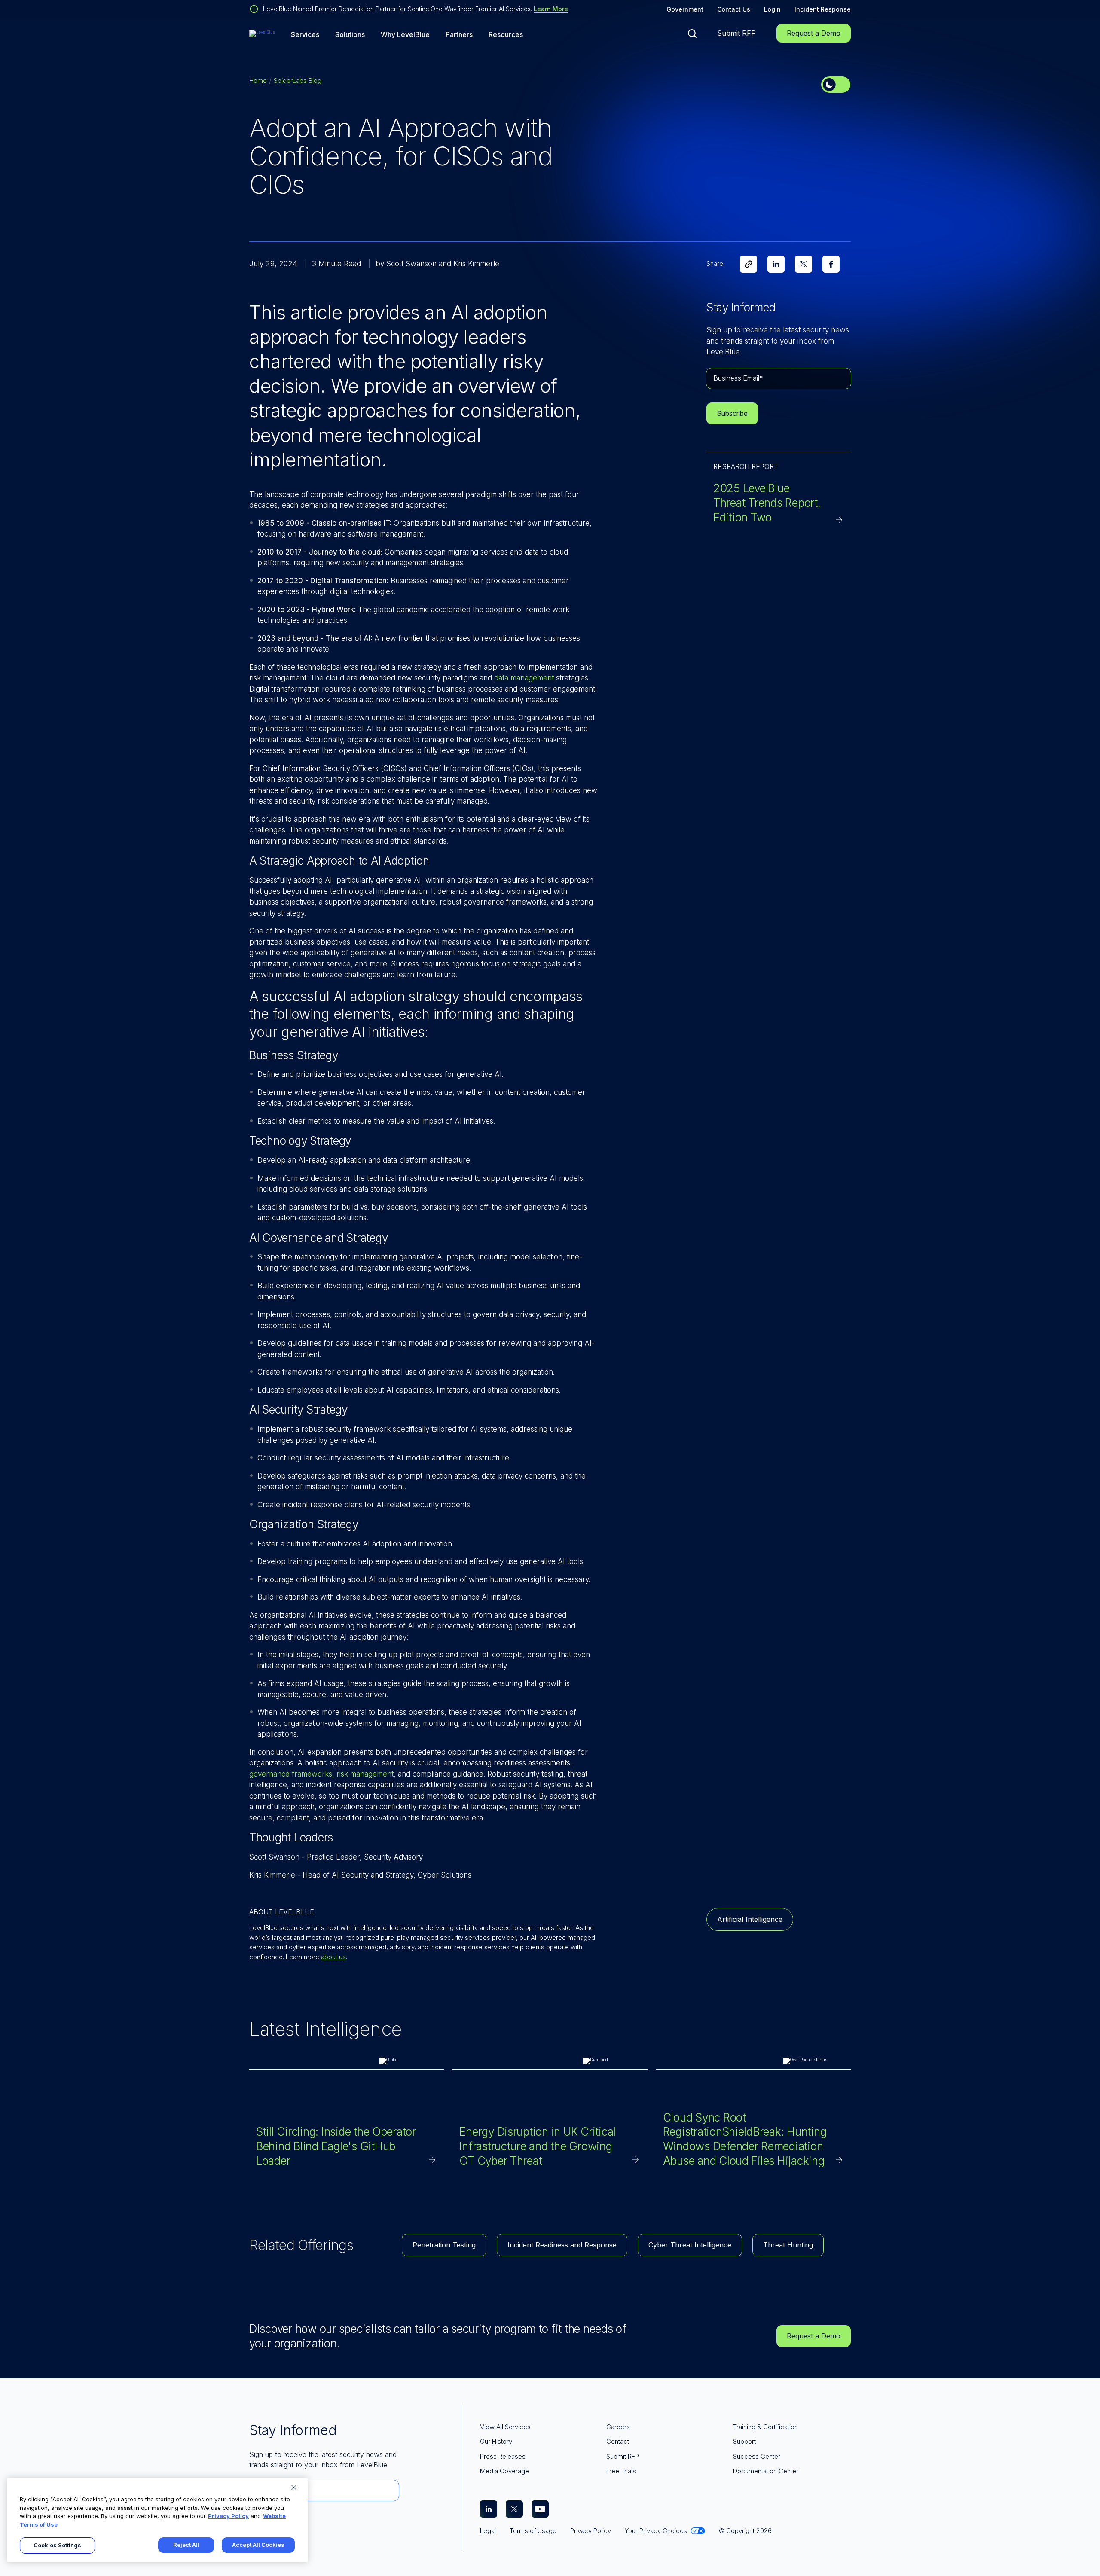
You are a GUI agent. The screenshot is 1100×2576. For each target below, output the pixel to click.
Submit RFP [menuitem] (623, 2456)
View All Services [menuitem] (505, 2427)
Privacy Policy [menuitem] (591, 2531)
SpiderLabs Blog (298, 81)
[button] (692, 34)
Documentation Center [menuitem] (766, 2471)
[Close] (294, 2488)
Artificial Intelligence (750, 1919)
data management (524, 678)
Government (685, 9)
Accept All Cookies (258, 2545)
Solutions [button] (350, 35)
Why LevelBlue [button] (405, 35)
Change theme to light (836, 85)
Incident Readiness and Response (562, 2245)
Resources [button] (506, 35)
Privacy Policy (228, 2516)
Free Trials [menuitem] (621, 2471)
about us (333, 1957)
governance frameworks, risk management (321, 1774)
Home (258, 81)
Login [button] (772, 9)
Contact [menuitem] (618, 2441)
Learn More (551, 9)
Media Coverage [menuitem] (504, 2471)
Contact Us (734, 9)
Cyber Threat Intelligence (690, 2245)
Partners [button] (459, 35)
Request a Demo (814, 33)
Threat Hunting (788, 2245)
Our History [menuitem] (496, 2441)
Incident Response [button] (823, 9)
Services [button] (305, 35)
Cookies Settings (57, 2545)
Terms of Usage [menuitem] (533, 2531)
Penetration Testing (444, 2245)
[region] (157, 2520)
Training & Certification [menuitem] (765, 2427)
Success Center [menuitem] (757, 2456)
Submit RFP (736, 33)
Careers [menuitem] (618, 2427)
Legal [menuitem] (488, 2531)
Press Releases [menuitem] (503, 2456)
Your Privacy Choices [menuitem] (656, 2531)
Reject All (186, 2545)
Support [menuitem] (744, 2441)
